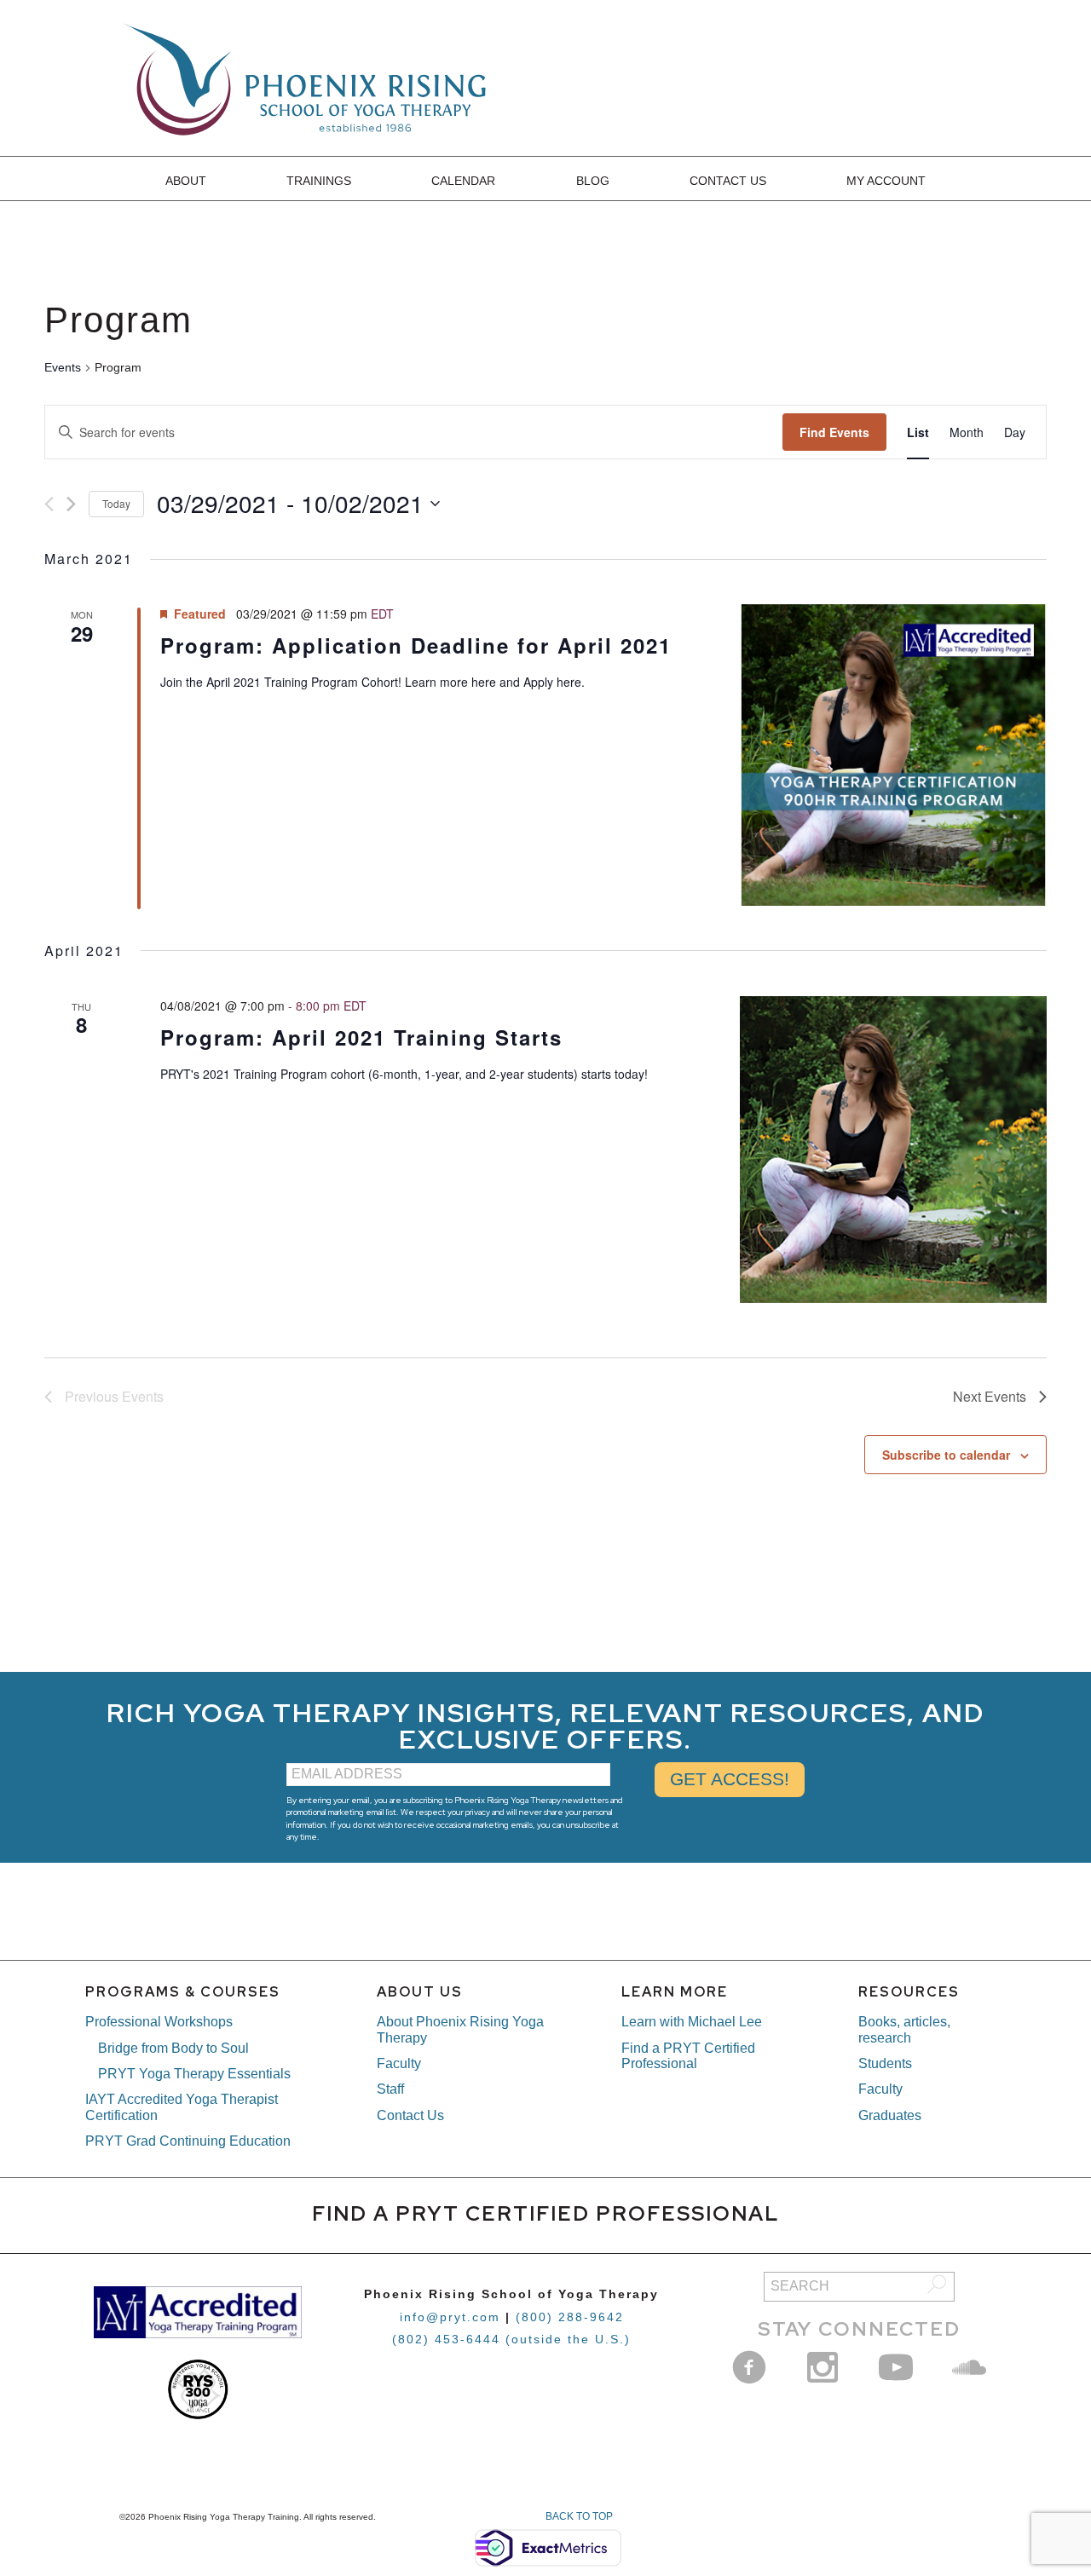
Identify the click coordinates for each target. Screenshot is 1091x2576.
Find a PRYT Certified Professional (688, 2056)
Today (116, 503)
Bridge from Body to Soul (173, 2048)
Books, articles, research (904, 2029)
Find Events (834, 432)
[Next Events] (71, 504)
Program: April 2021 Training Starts (361, 1037)
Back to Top (579, 2516)
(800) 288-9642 (570, 2317)
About (186, 181)
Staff (390, 2089)
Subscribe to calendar (946, 1455)
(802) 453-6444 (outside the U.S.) (511, 2339)
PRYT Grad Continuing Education (188, 2141)
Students (885, 2063)
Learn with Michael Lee (692, 2022)
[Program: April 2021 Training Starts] (893, 1150)
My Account (886, 181)
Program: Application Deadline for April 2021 (416, 645)
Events (63, 367)
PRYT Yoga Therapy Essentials (194, 2074)
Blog (593, 181)
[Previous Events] (49, 504)
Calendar (463, 181)
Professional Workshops (159, 2022)
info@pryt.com (450, 2317)
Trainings (319, 181)
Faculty (399, 2063)
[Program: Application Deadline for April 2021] (893, 755)
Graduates (890, 2115)
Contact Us (728, 181)
